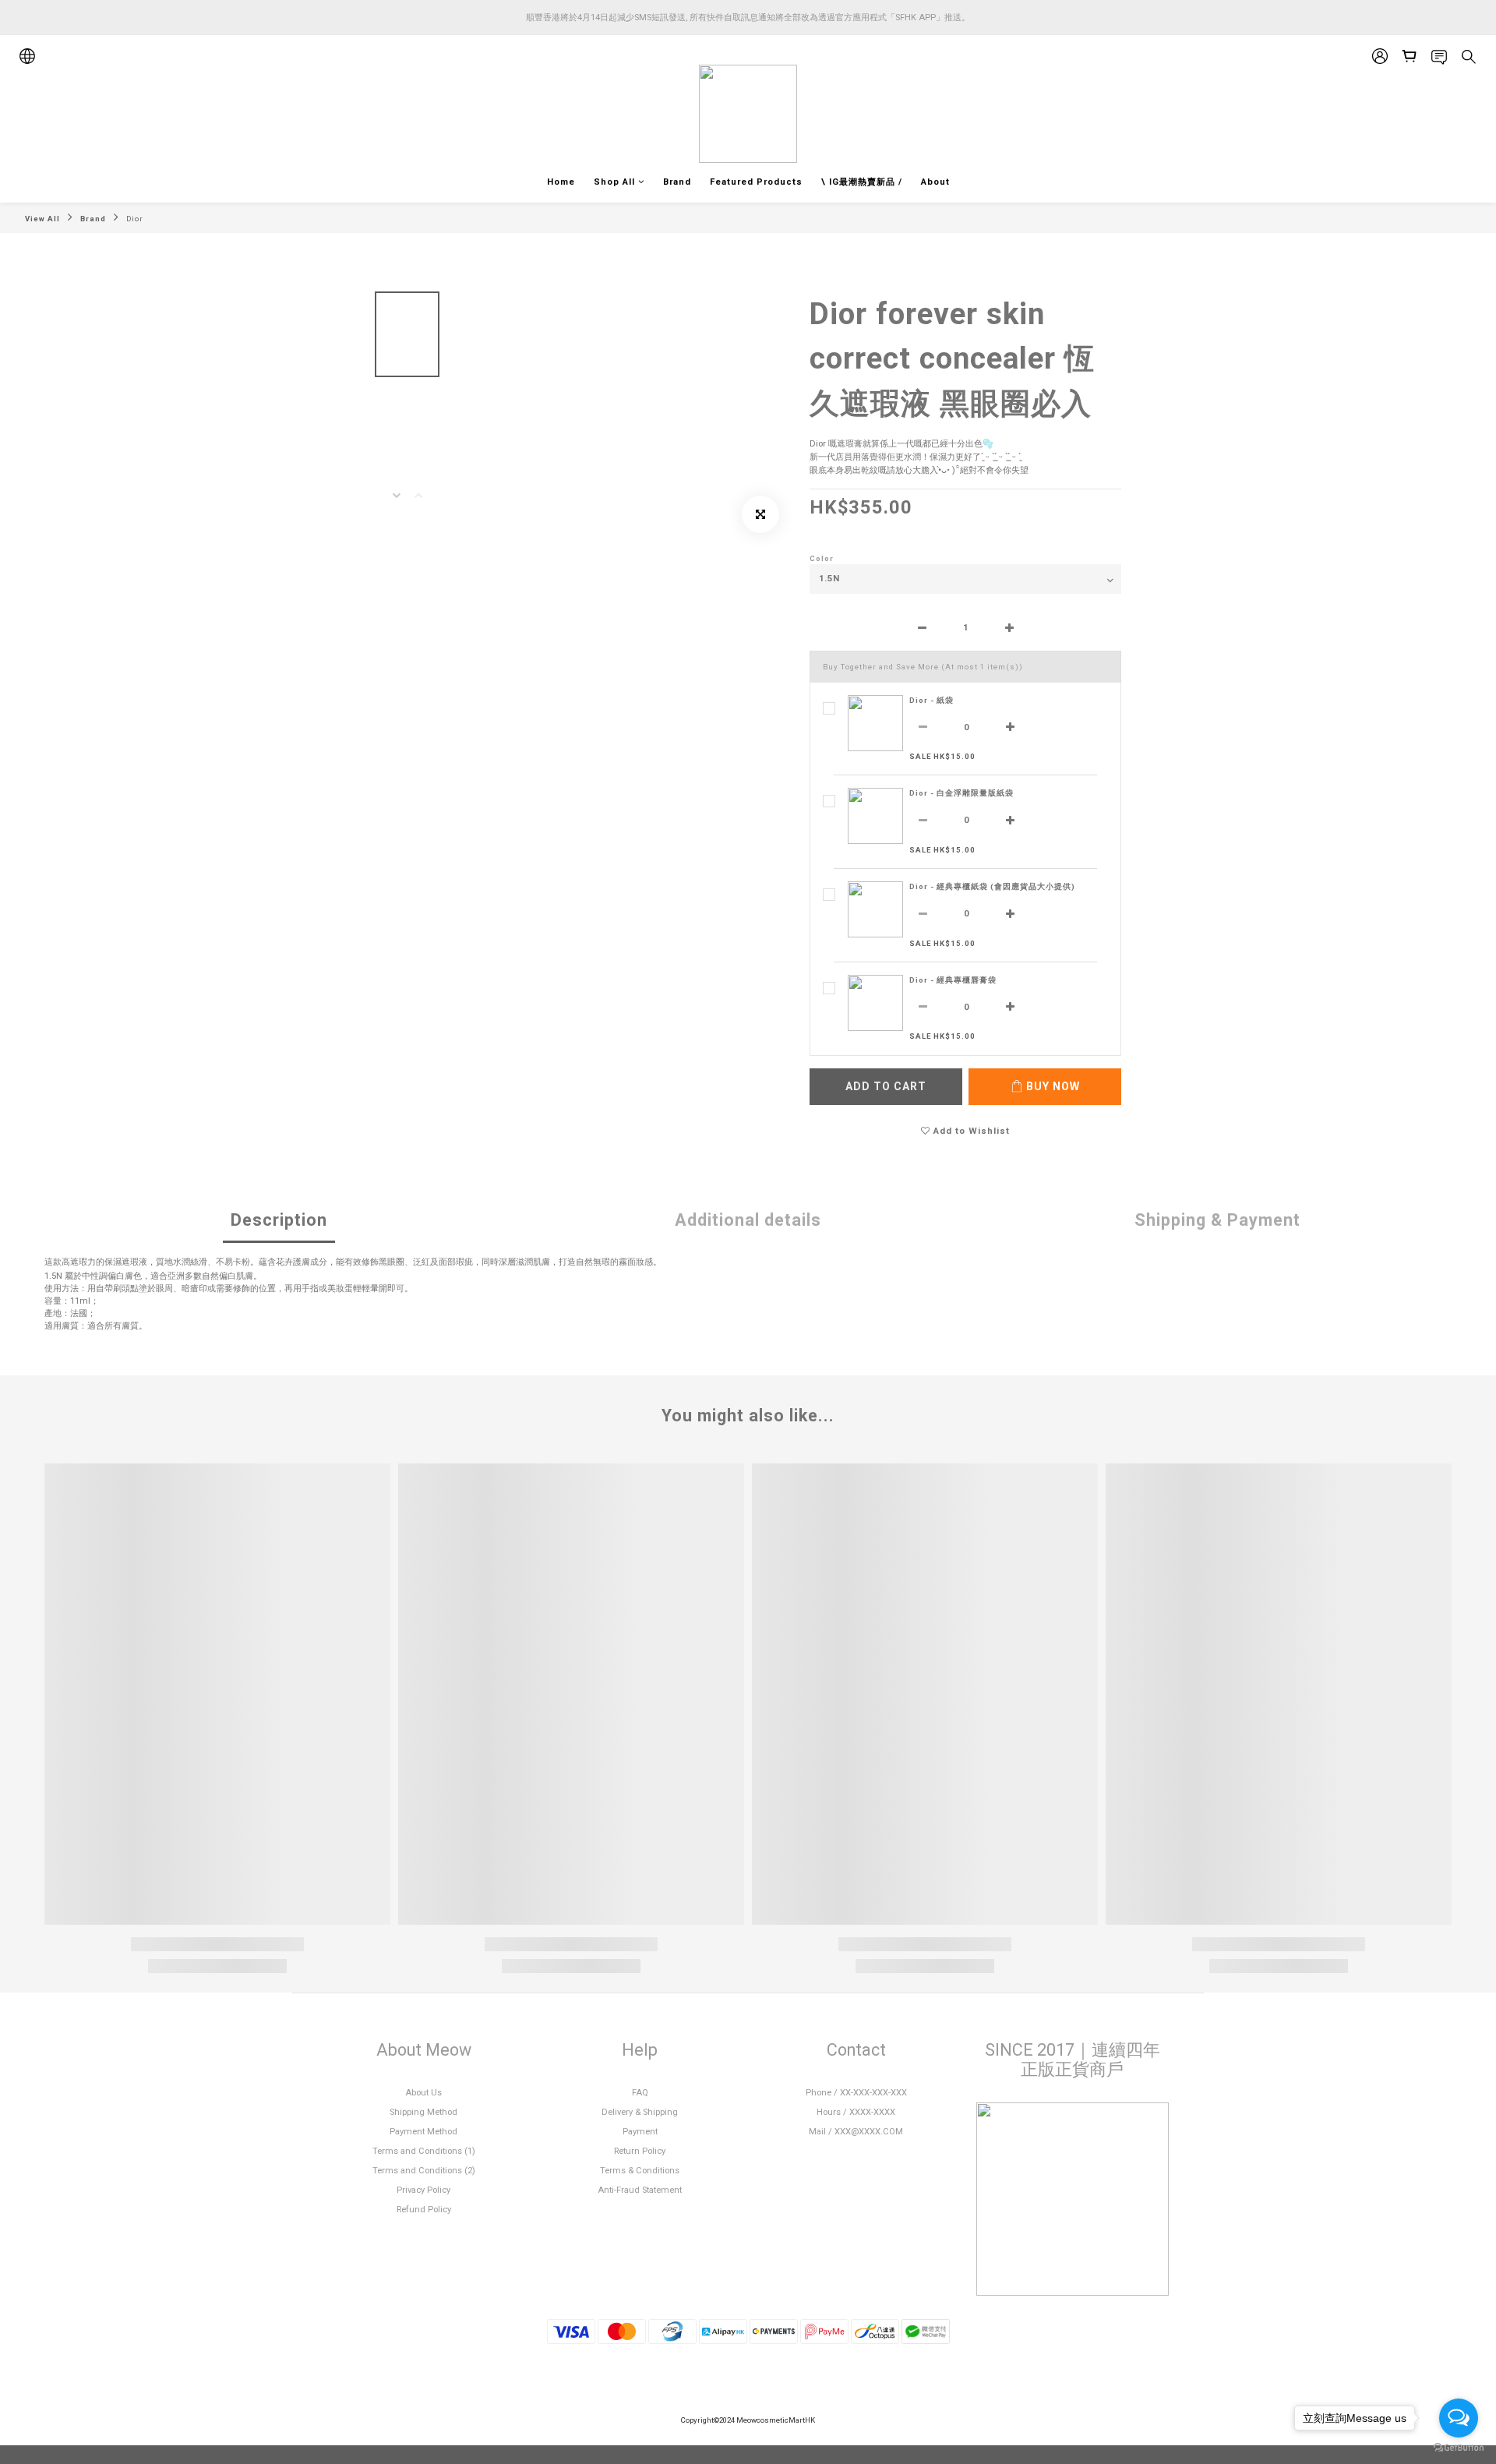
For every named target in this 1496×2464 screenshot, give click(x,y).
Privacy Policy (423, 2190)
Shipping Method (423, 2112)
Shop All (614, 182)
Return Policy (640, 2151)
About (935, 182)
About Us (423, 2093)
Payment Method (423, 2132)
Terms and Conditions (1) (424, 2151)
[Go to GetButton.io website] (1459, 2448)
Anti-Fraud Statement (640, 2190)
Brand (677, 182)
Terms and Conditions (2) (424, 2171)
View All (42, 219)
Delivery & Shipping (640, 2112)
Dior (135, 219)
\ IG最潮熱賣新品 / (862, 182)
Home (561, 182)
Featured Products (756, 182)
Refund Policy (424, 2210)
